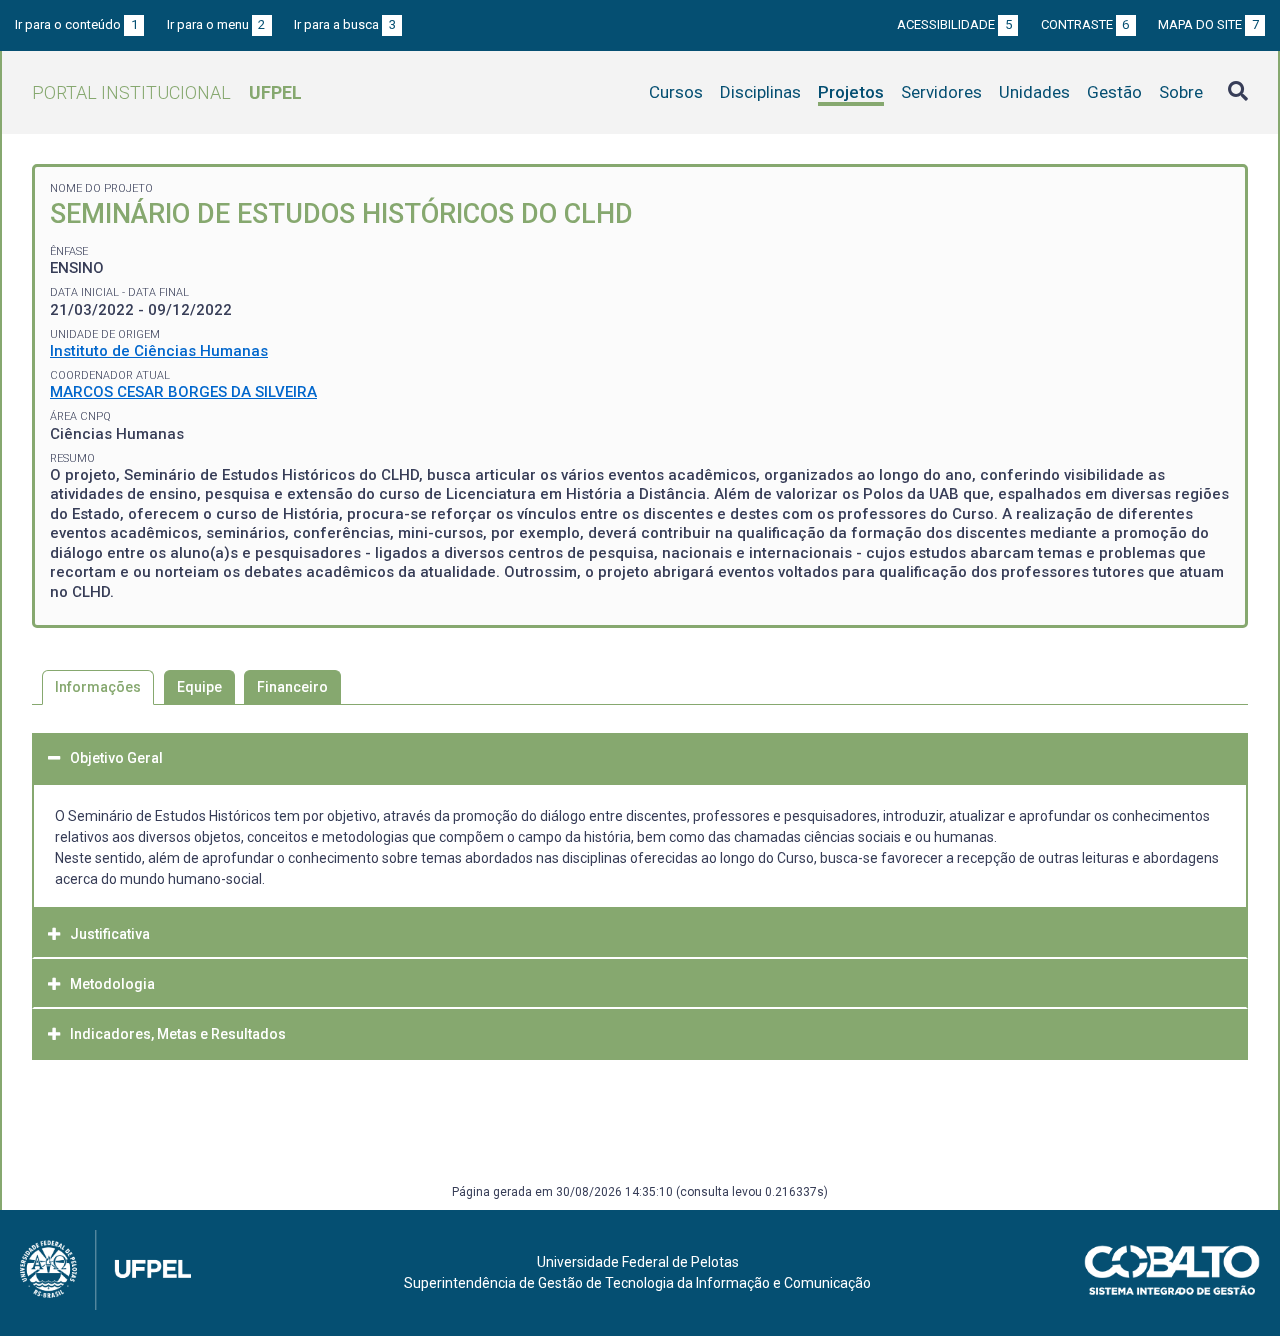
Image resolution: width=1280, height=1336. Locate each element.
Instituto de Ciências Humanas (159, 351)
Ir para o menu (216, 24)
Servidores (941, 92)
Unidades (1034, 92)
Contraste (1085, 24)
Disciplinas (760, 92)
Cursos (676, 92)
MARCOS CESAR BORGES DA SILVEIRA (183, 392)
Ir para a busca (345, 24)
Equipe (199, 687)
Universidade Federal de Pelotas (638, 1262)
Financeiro (292, 687)
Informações (98, 687)
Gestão (1114, 92)
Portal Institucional (167, 92)
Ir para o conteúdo (76, 24)
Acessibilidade (954, 24)
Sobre (1181, 92)
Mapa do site (1208, 24)
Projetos (851, 92)
